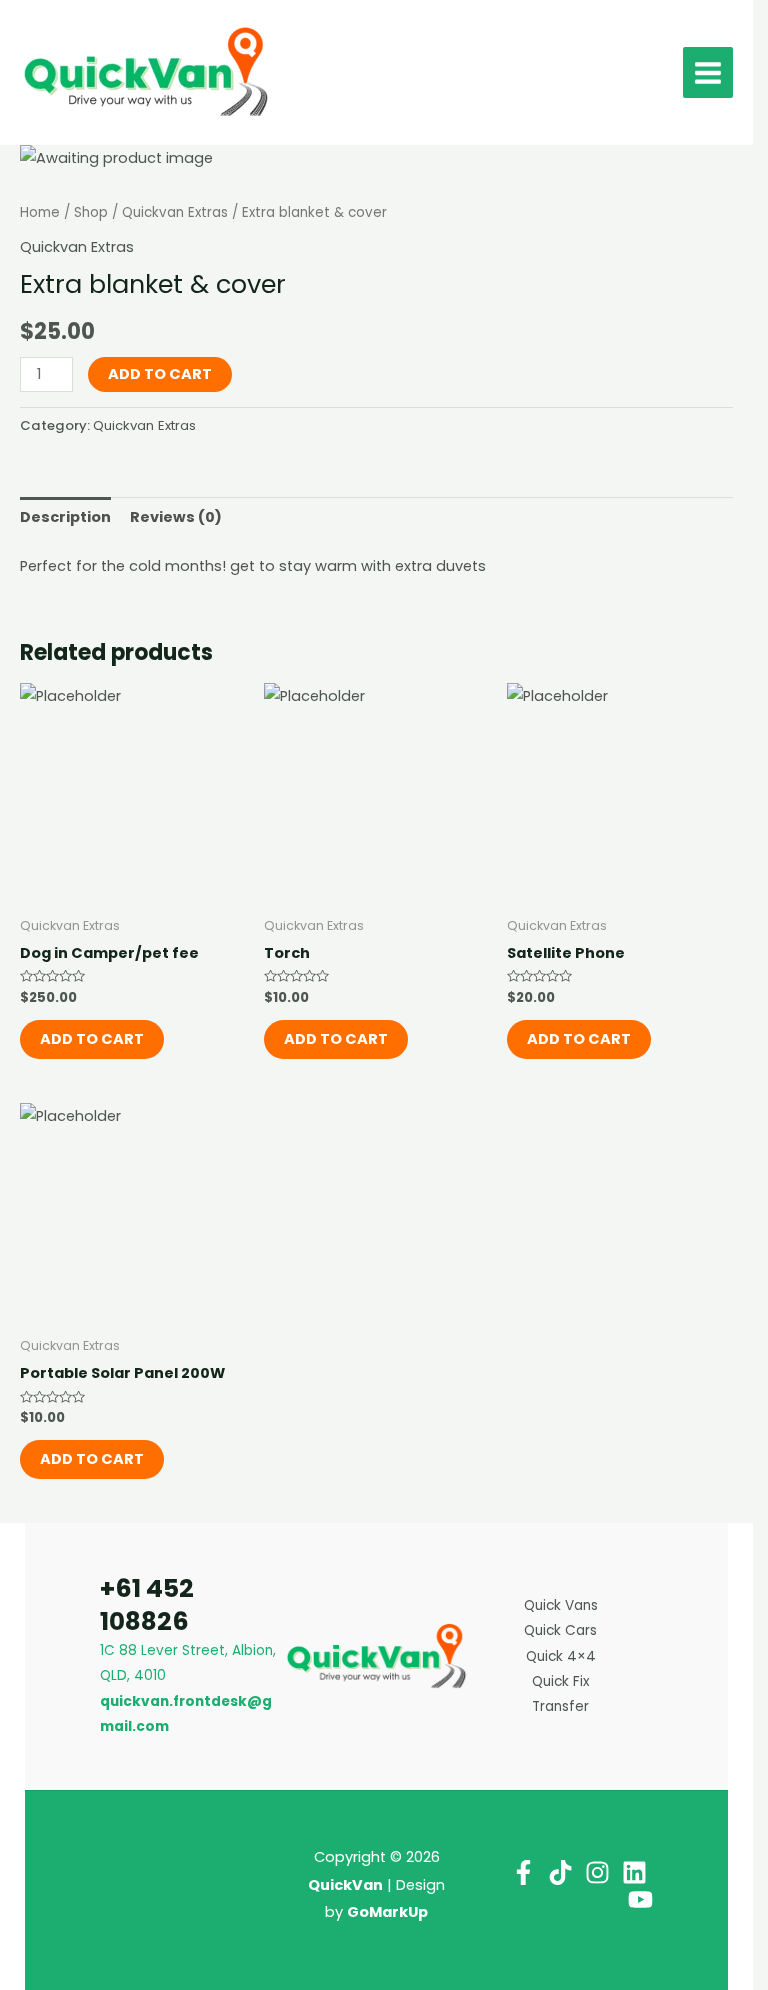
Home (40, 212)
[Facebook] (523, 1872)
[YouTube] (640, 1899)
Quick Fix (561, 1681)
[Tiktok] (560, 1872)
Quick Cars (560, 1630)
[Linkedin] (634, 1872)
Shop (91, 212)
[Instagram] (597, 1872)
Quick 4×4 (561, 1656)
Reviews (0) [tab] (176, 517)
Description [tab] (65, 517)
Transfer (560, 1706)
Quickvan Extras (175, 212)
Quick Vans (561, 1605)
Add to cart (160, 374)
